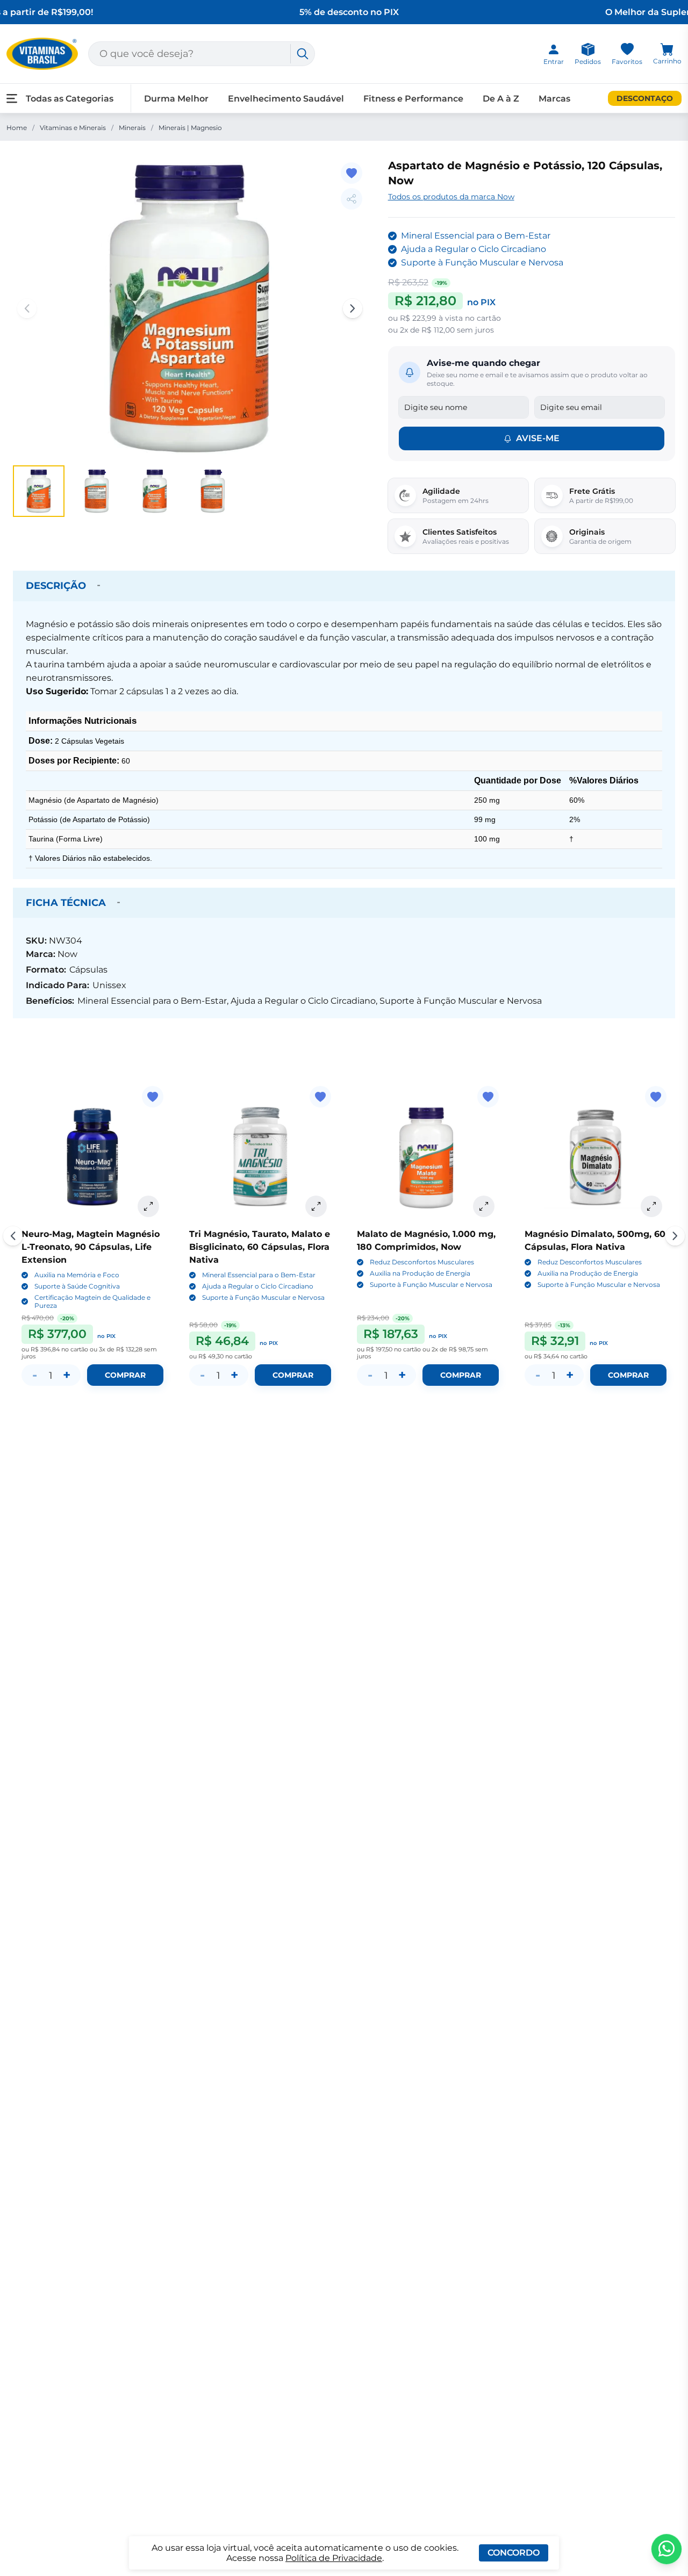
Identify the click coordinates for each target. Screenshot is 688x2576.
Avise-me (538, 438)
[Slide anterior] (13, 1236)
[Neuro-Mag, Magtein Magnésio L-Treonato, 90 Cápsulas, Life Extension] (92, 1157)
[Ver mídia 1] (39, 491)
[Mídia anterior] (27, 308)
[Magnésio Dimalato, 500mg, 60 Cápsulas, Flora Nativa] (596, 1157)
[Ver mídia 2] (97, 491)
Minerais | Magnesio (190, 128)
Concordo (514, 2553)
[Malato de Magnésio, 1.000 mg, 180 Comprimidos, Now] (428, 1157)
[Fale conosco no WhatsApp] (666, 2549)
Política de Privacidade (334, 2558)
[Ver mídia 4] (213, 491)
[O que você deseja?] (303, 54)
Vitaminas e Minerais (73, 128)
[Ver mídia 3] (155, 491)
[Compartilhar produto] (352, 199)
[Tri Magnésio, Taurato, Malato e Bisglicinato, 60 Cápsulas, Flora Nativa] (260, 1157)
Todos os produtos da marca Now (451, 197)
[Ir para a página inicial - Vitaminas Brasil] (42, 54)
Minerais (132, 128)
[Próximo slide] (675, 1236)
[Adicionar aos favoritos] (352, 173)
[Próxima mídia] (353, 308)
